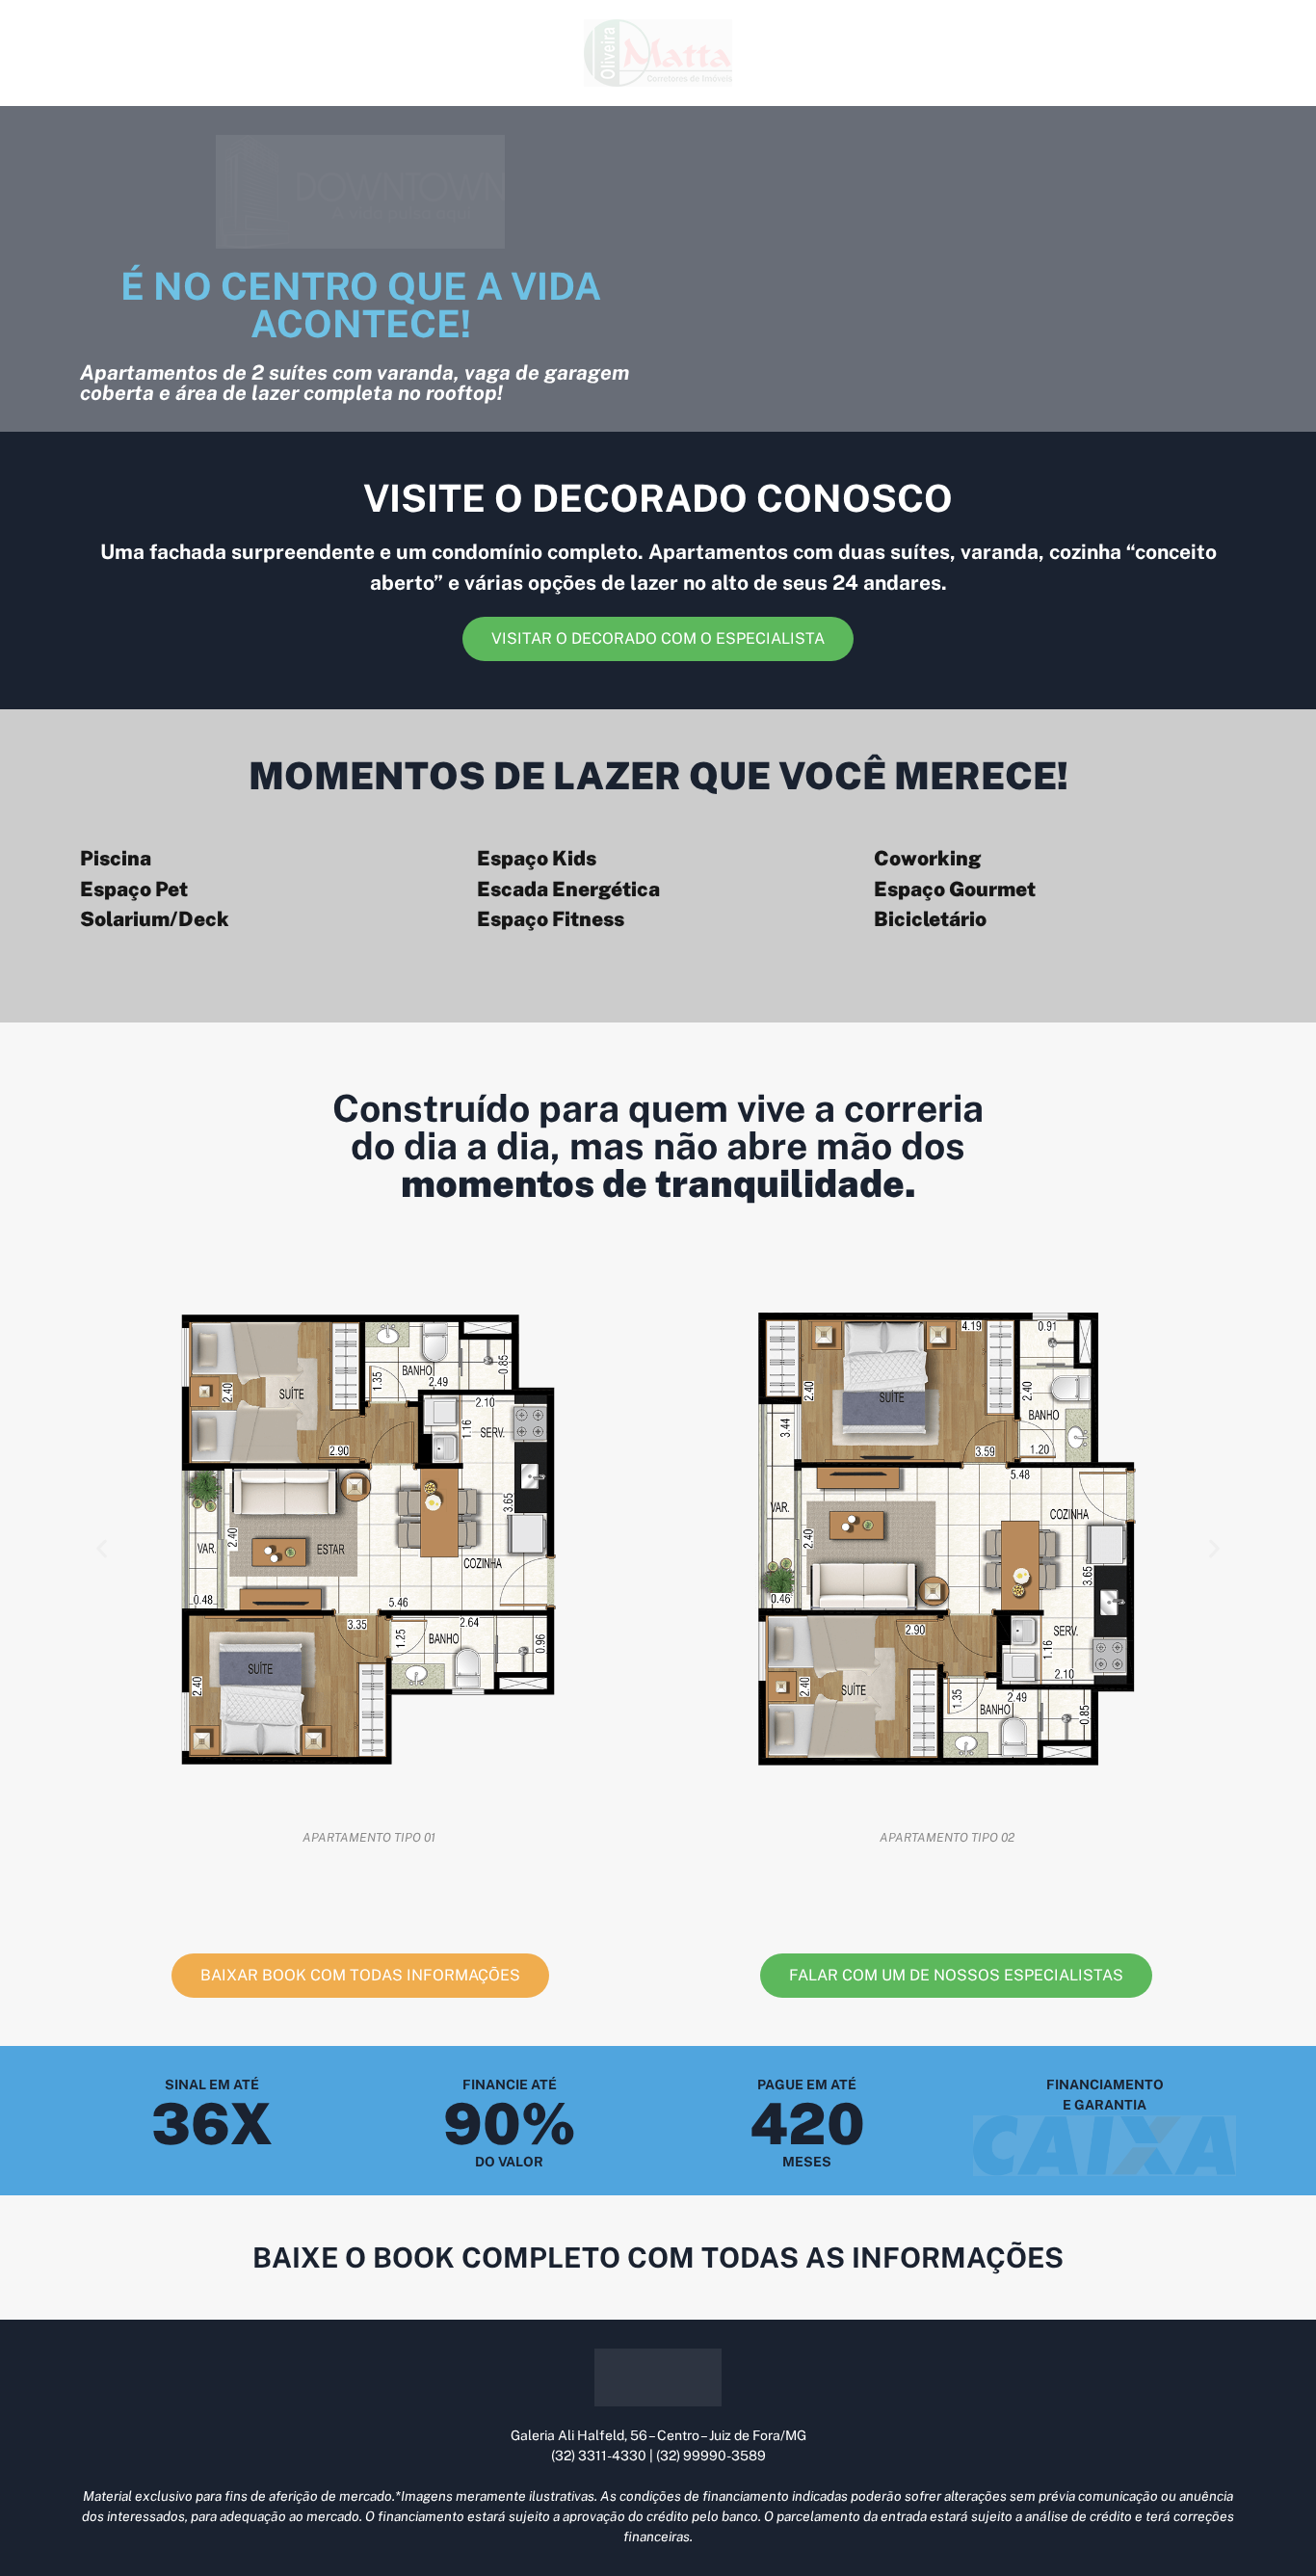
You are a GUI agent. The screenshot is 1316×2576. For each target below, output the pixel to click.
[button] (102, 1548)
